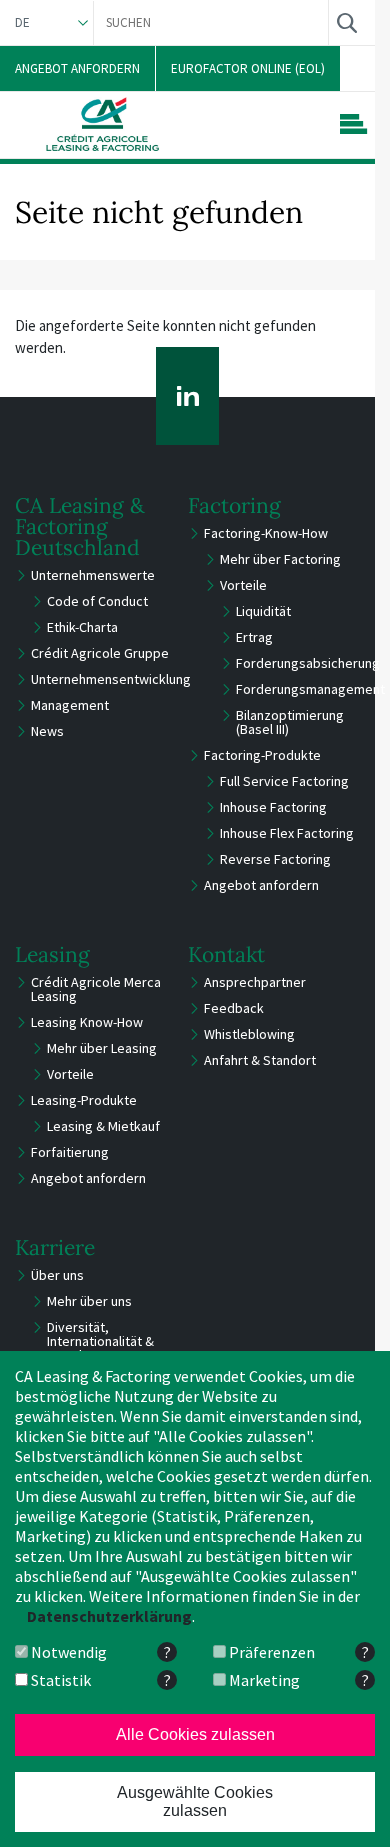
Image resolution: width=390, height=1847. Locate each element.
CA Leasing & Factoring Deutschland (80, 526)
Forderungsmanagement (310, 689)
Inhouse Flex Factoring (287, 833)
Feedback (234, 1008)
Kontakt (226, 954)
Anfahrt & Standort (260, 1060)
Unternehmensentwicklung (111, 679)
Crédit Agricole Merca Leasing (96, 989)
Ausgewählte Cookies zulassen (195, 1801)
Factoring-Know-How (266, 533)
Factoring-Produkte (262, 755)
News (47, 731)
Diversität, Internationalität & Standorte (100, 1341)
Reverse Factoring (275, 859)
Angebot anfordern (261, 885)
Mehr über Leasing (102, 1048)
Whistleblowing (249, 1034)
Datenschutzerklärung (109, 1616)
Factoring (234, 505)
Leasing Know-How (87, 1022)
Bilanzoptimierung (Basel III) (290, 722)
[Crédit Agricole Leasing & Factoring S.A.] (102, 124)
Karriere (55, 1247)
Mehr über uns (89, 1301)
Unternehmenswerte (93, 575)
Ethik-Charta (82, 627)
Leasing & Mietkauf (103, 1126)
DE (22, 22)
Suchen (346, 22)
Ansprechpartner (255, 982)
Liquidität (263, 611)
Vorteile (243, 585)
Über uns (57, 1275)
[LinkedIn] (187, 396)
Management (70, 705)
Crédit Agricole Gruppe (100, 653)
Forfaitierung (70, 1152)
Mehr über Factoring (280, 559)
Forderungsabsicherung (308, 663)
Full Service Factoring (284, 781)
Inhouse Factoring (273, 807)
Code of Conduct (97, 601)
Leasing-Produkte (84, 1100)
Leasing (52, 954)
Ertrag (254, 637)
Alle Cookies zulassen (195, 1734)
